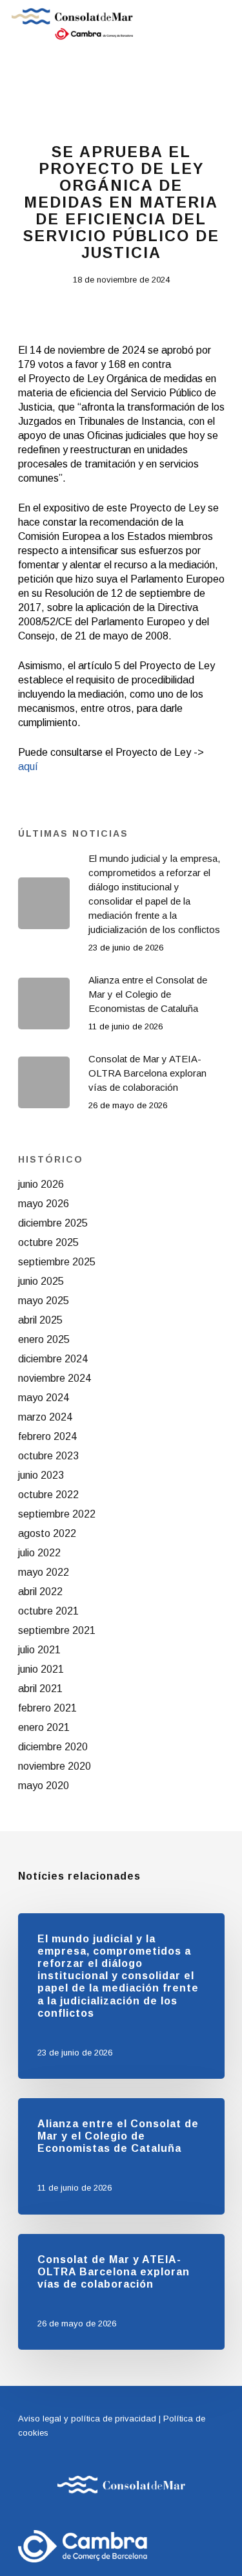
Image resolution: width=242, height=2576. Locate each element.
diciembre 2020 (53, 1747)
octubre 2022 (48, 1495)
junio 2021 (41, 1669)
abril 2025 (40, 1320)
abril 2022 (40, 1592)
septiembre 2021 (57, 1630)
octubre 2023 (48, 1456)
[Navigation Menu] (223, 24)
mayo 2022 (44, 1572)
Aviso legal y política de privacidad (87, 2419)
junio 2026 (41, 1184)
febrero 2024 (47, 1436)
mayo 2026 (44, 1204)
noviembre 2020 (55, 1766)
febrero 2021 (47, 1708)
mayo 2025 (44, 1301)
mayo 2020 (44, 1786)
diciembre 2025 (53, 1223)
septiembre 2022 (57, 1514)
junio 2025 (41, 1281)
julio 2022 (39, 1553)
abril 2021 (40, 1689)
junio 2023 (41, 1475)
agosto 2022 (47, 1533)
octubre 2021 (48, 1611)
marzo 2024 (45, 1417)
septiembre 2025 (57, 1262)
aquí (28, 767)
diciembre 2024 (53, 1359)
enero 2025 (44, 1339)
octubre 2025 (48, 1242)
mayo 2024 (44, 1398)
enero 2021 (44, 1727)
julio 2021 (39, 1650)
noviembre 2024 (55, 1378)
